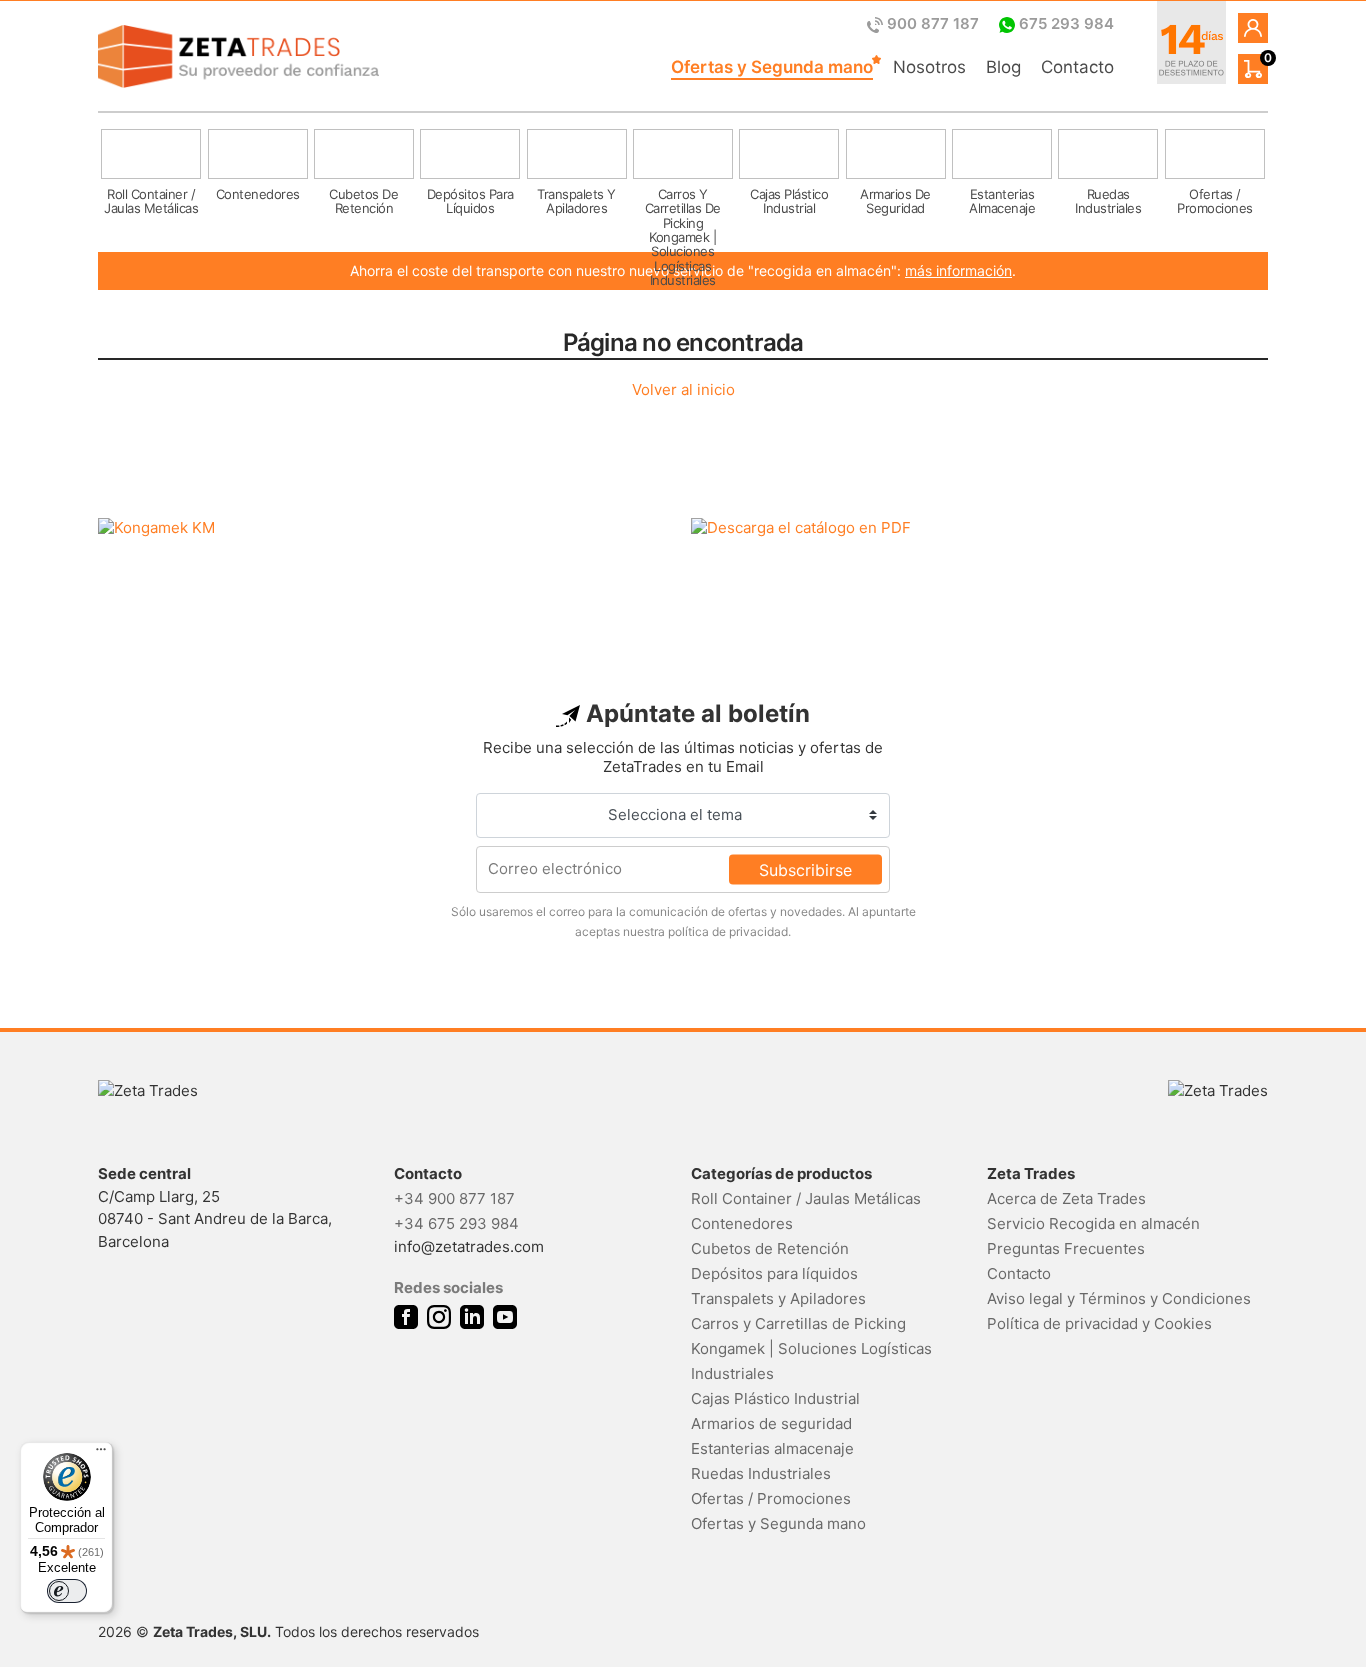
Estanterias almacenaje (772, 1448)
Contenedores (742, 1223)
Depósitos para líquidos (774, 1273)
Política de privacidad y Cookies (1099, 1323)
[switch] (67, 1591)
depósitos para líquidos (470, 201)
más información (958, 270)
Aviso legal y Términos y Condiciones (1119, 1298)
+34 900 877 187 (454, 1198)
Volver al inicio (683, 389)
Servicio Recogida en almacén (1093, 1223)
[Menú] (101, 1454)
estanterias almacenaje (1002, 201)
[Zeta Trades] (238, 56)
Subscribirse (805, 869)
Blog (1003, 67)
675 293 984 (1064, 23)
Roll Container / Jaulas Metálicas (806, 1198)
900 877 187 (933, 23)
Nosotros (929, 67)
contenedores (258, 194)
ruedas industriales (1108, 201)
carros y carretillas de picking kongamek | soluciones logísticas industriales (683, 211)
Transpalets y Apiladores (778, 1298)
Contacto (1077, 67)
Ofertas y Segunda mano (772, 67)
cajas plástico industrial (789, 201)
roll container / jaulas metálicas (151, 201)
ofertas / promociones (1215, 201)
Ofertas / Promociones (771, 1498)
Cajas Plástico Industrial (775, 1398)
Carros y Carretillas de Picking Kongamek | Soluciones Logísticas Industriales (811, 1348)
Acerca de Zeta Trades (1066, 1198)
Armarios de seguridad (771, 1423)
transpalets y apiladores (576, 201)
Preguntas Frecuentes (1066, 1248)
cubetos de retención (363, 201)
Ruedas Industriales (761, 1473)
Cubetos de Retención (770, 1248)
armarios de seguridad (895, 201)
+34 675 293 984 (456, 1223)
